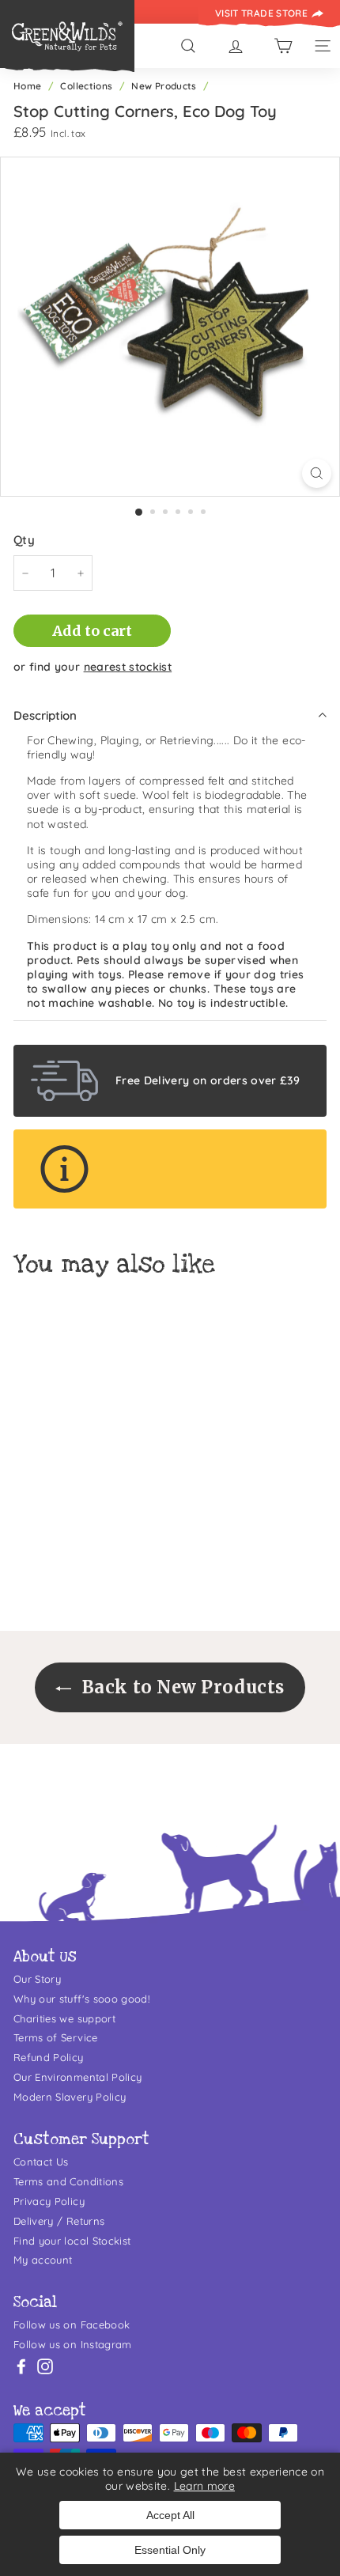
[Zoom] (317, 473)
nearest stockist (128, 667)
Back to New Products (181, 1687)
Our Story (37, 1979)
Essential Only (170, 2550)
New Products (164, 86)
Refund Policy (49, 2057)
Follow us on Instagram (73, 2344)
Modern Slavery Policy (70, 2097)
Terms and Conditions (68, 2181)
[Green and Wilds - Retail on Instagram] (45, 2366)
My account (43, 2260)
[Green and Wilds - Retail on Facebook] (21, 2366)
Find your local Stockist (72, 2241)
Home (27, 86)
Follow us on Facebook (72, 2324)
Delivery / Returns (59, 2221)
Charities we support (64, 2018)
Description (45, 715)
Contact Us (41, 2162)
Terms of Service (56, 2037)
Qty (24, 540)
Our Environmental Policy (77, 2077)
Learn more (205, 2486)
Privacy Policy (49, 2201)
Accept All (170, 2515)
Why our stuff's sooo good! (81, 1999)
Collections (86, 86)
